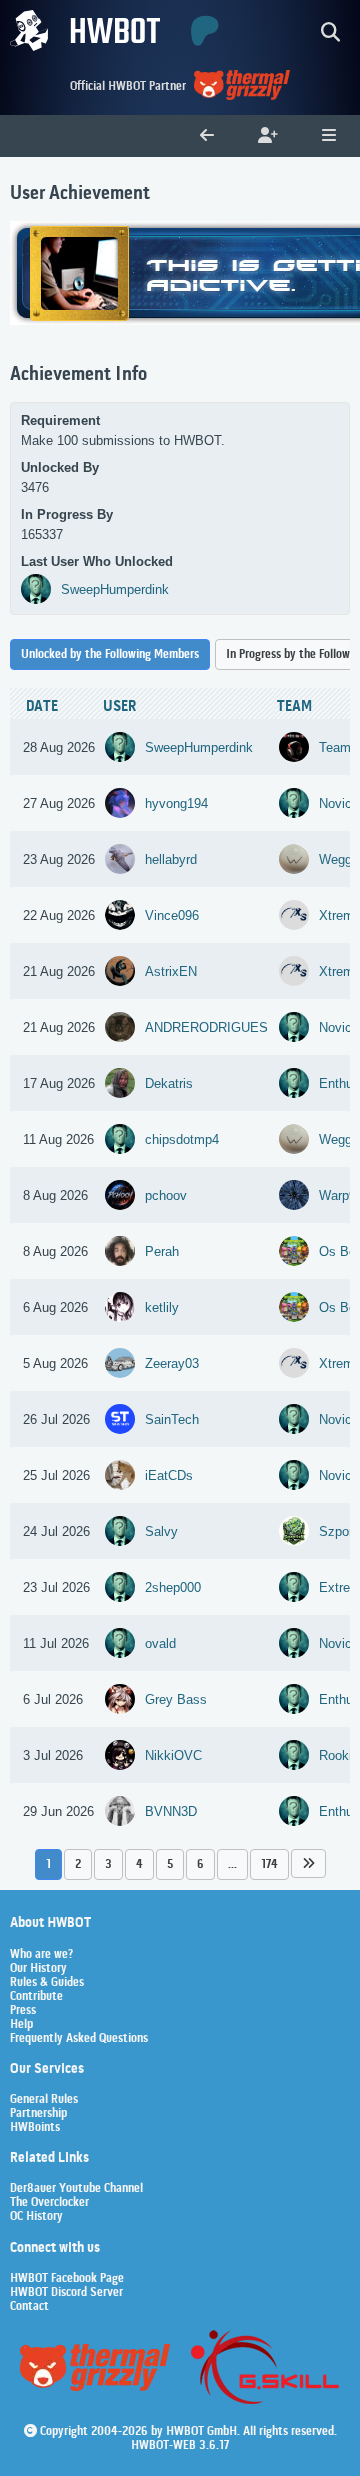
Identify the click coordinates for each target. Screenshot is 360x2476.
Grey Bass (176, 1699)
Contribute (36, 1997)
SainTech (172, 1419)
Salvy (161, 1531)
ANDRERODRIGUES (206, 1027)
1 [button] (48, 1864)
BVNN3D (171, 1811)
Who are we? (41, 1955)
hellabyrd (171, 859)
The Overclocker (49, 2203)
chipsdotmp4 (182, 1139)
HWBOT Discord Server (66, 2293)
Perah (162, 1251)
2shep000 (173, 1587)
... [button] (232, 1864)
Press (23, 2011)
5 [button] (170, 1864)
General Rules (44, 2100)
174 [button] (269, 1864)
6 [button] (200, 1864)
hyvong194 (176, 803)
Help (21, 2025)
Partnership (38, 2114)
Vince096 (172, 915)
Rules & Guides (47, 1983)
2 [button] (78, 1864)
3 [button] (108, 1864)
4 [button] (139, 1864)
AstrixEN (171, 971)
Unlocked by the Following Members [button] (110, 654)
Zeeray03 (172, 1363)
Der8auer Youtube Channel (76, 2189)
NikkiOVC (173, 1755)
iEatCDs (169, 1475)
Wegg (335, 859)
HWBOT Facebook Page (67, 2279)
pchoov (166, 1195)
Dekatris (169, 1083)
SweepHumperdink (115, 589)
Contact (29, 2307)
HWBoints (35, 2128)
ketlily (162, 1307)
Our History (38, 1969)
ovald (160, 1643)
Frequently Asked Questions (79, 2039)
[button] (308, 1863)
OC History (36, 2217)
